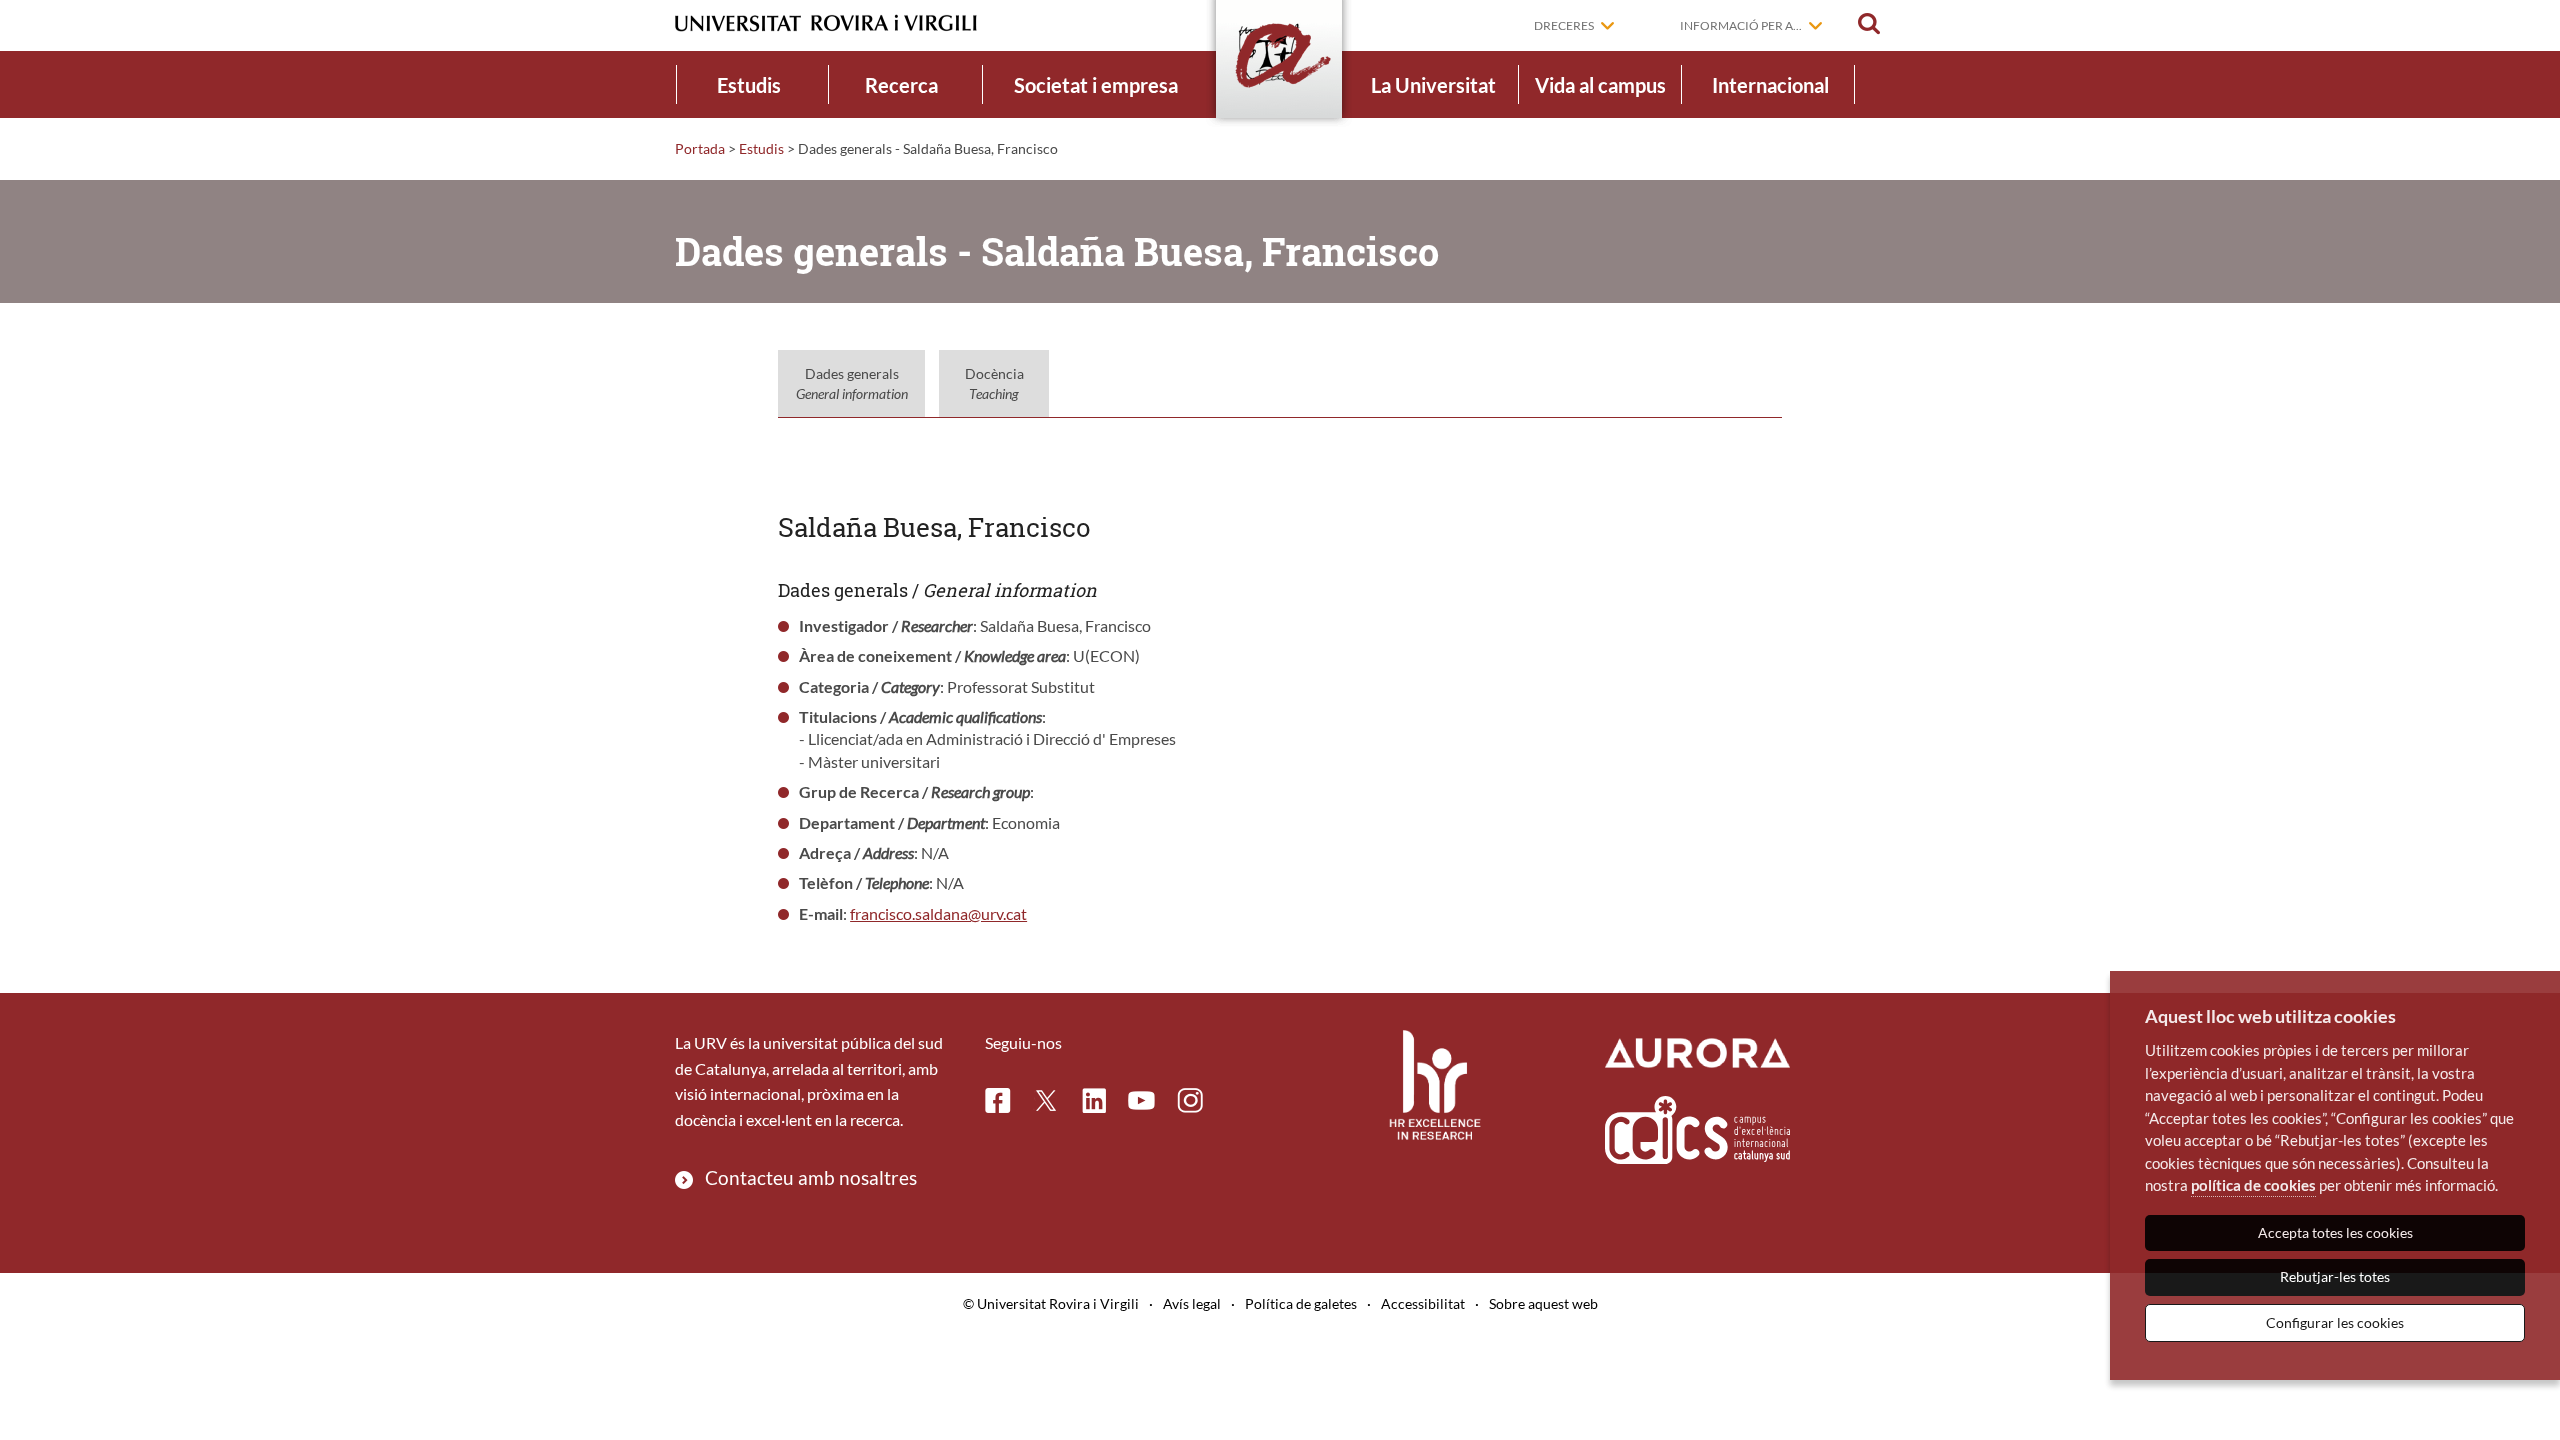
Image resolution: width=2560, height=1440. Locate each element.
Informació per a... (1741, 25)
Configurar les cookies (2335, 1322)
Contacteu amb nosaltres (811, 1177)
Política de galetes (1301, 1303)
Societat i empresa (1096, 85)
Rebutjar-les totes (2335, 1276)
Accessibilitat (1423, 1303)
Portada (700, 148)
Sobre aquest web (1543, 1303)
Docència (994, 383)
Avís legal (1192, 1303)
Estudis (749, 85)
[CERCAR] (1869, 24)
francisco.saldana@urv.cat (938, 913)
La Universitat (1433, 85)
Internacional (1770, 85)
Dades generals (852, 383)
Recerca (901, 85)
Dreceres (1564, 25)
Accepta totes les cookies (2335, 1232)
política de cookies (2253, 1185)
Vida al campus (1600, 85)
